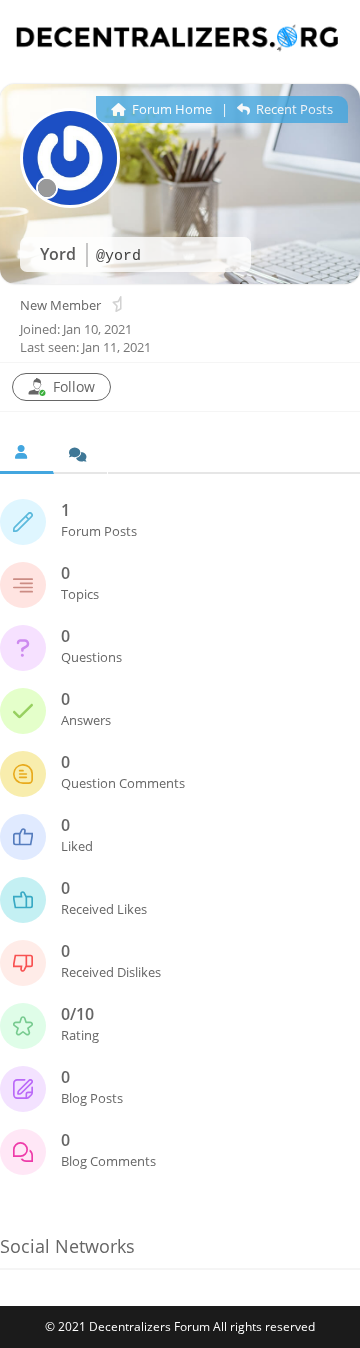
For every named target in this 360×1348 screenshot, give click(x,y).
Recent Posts (293, 109)
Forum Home (170, 109)
